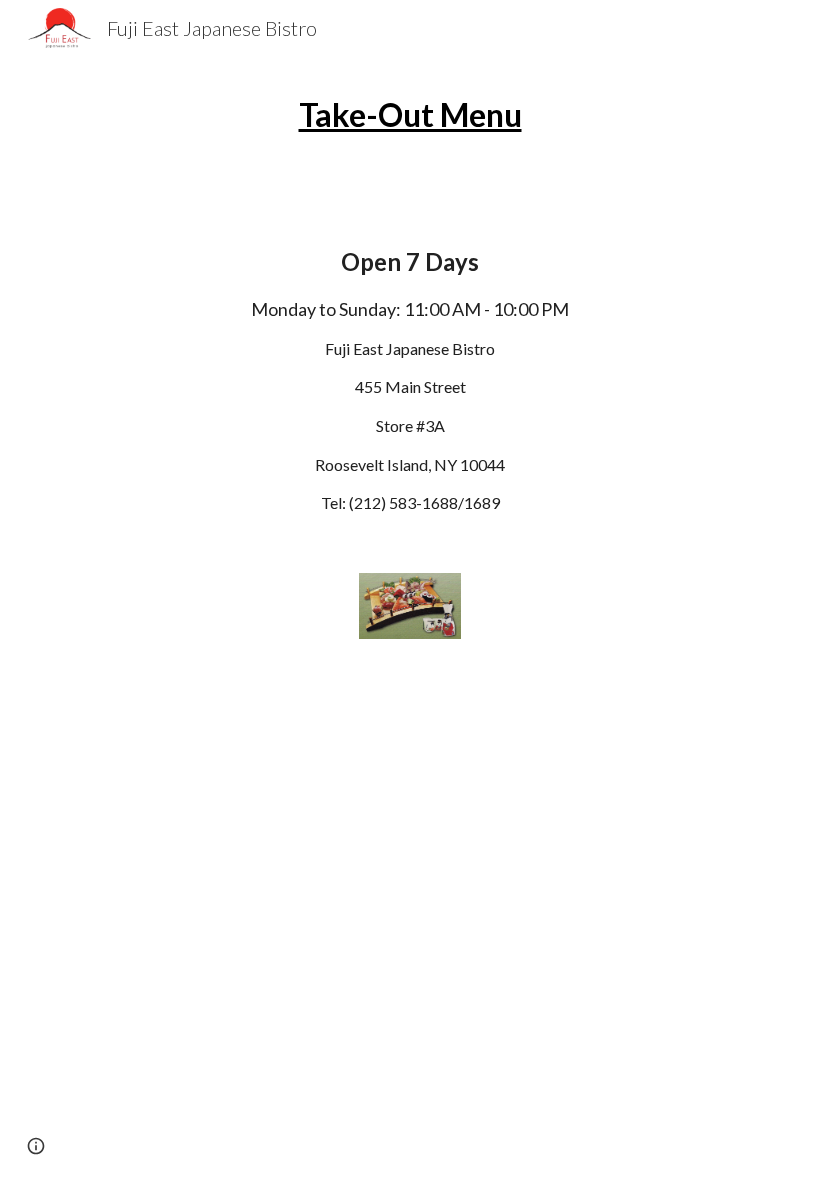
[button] (36, 1146)
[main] (410, 133)
